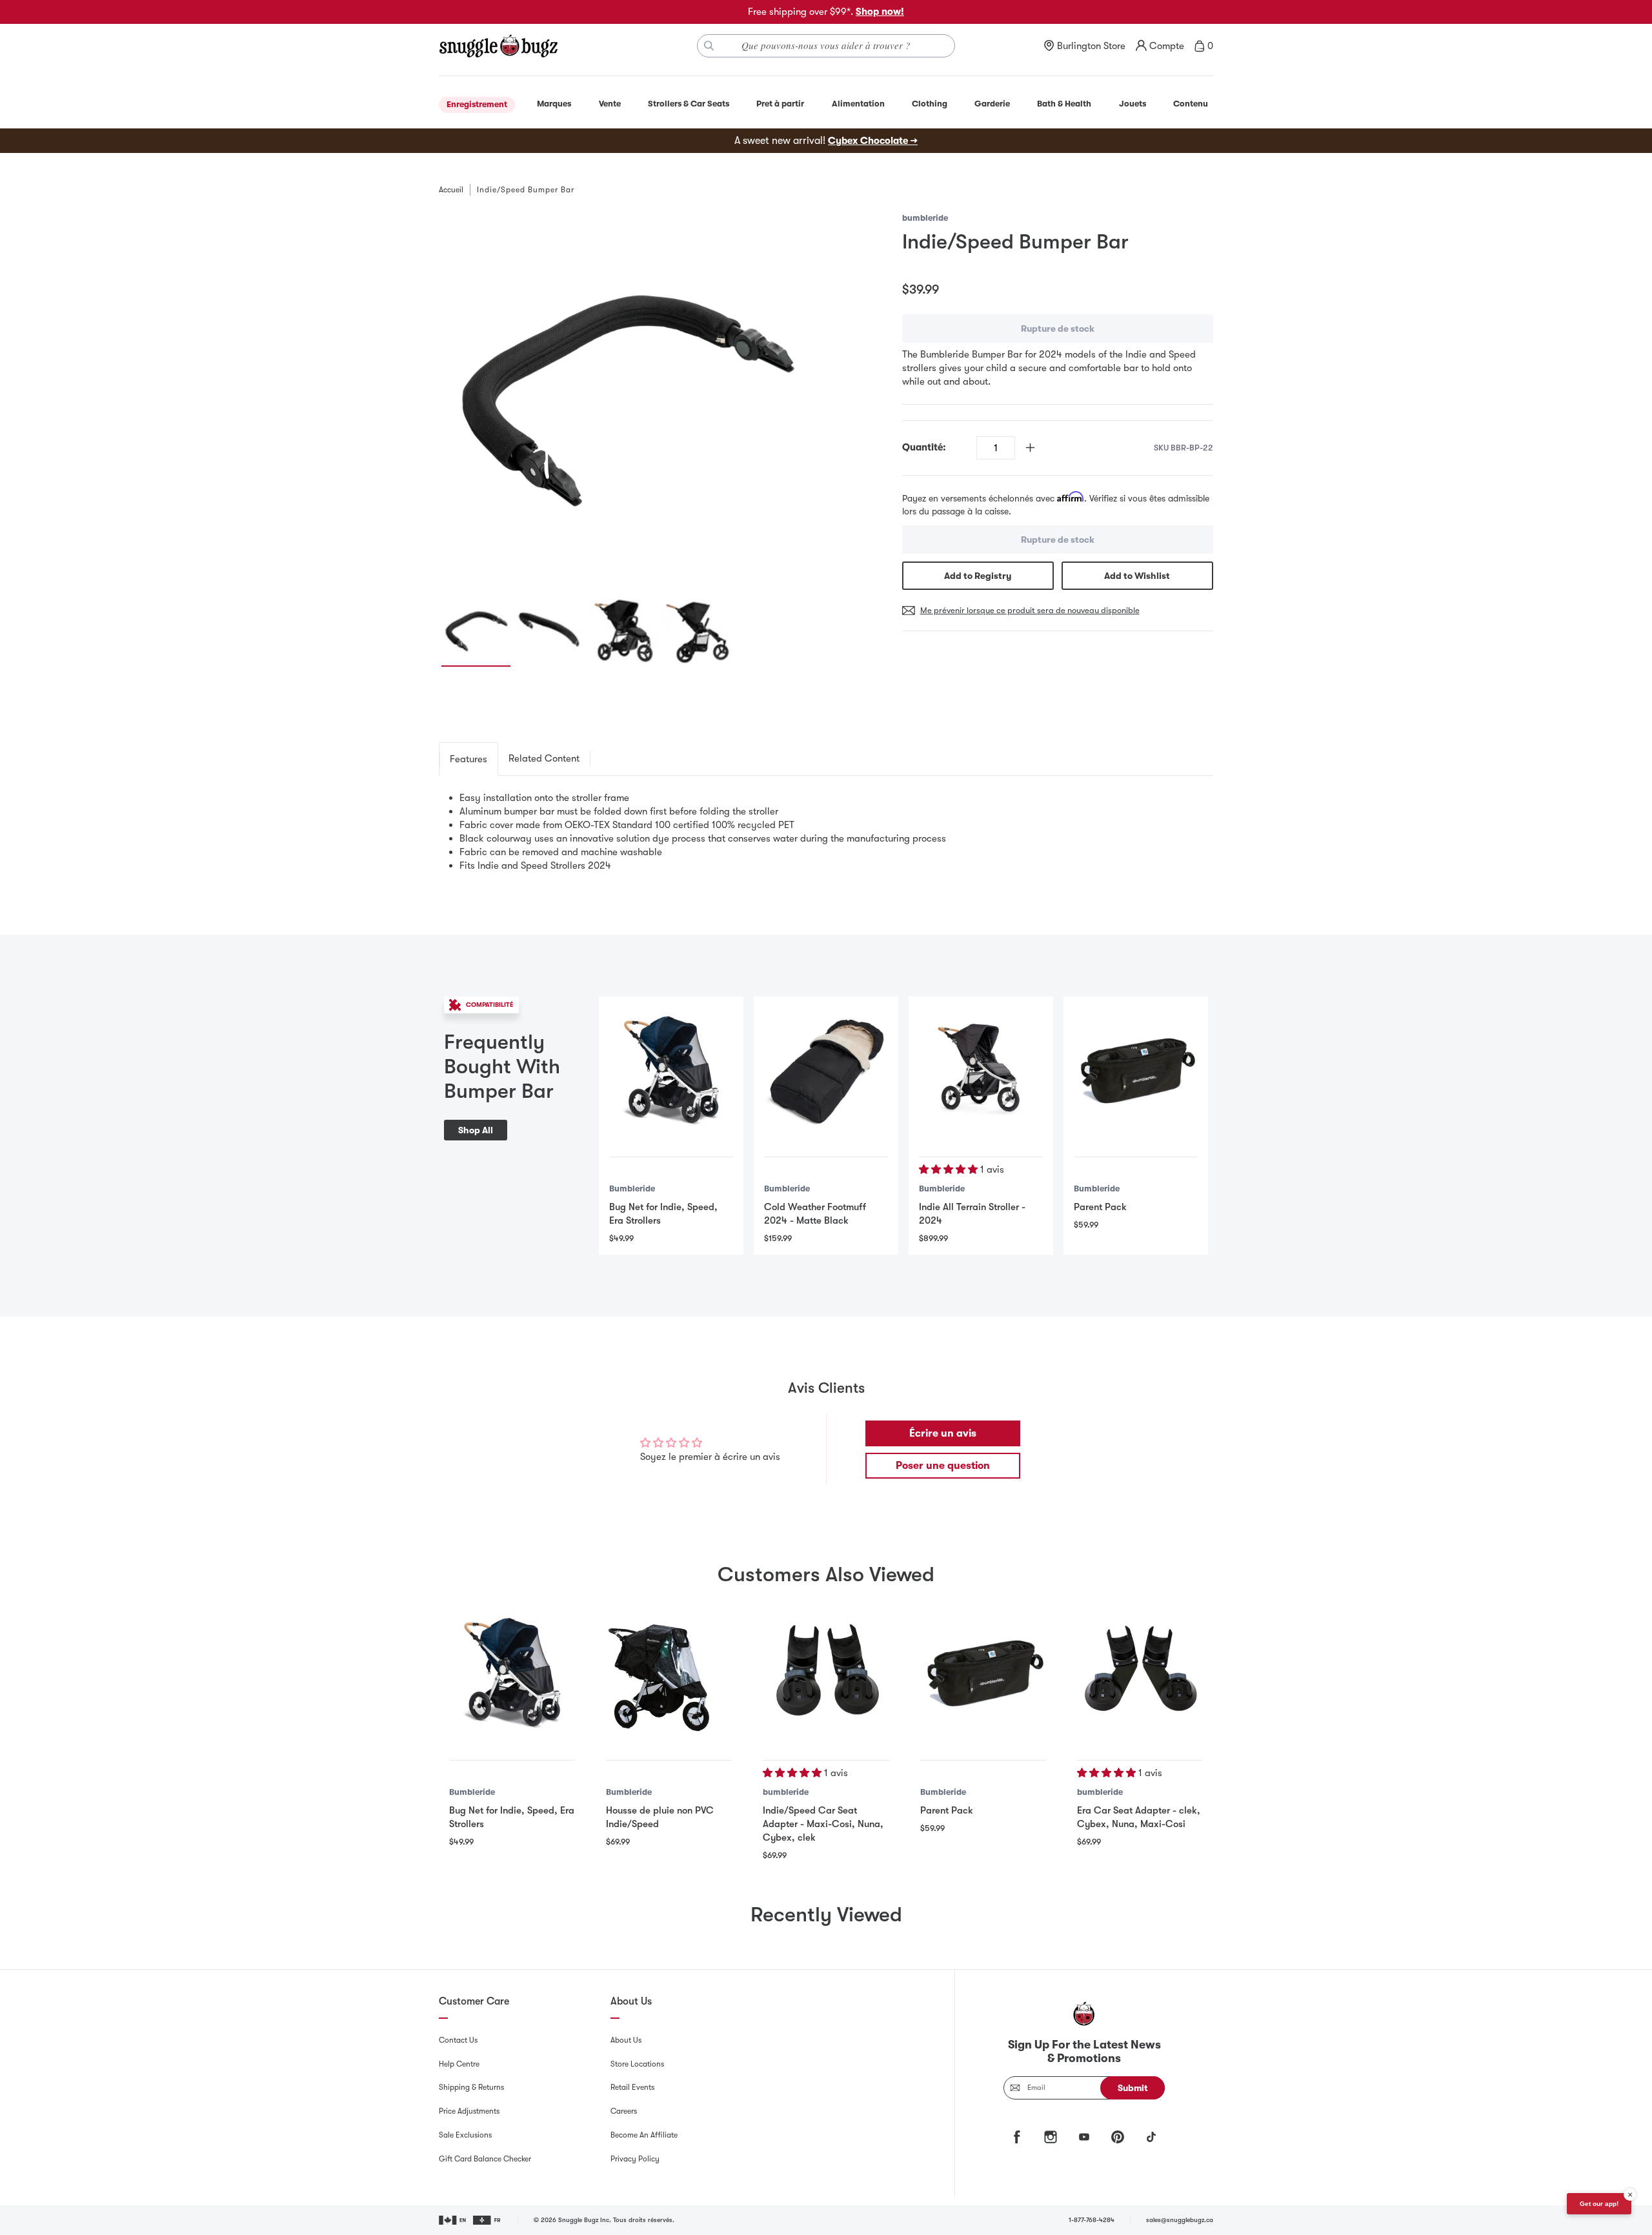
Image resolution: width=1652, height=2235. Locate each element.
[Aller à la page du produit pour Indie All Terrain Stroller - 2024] (981, 1069)
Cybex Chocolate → (873, 141)
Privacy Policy (635, 2159)
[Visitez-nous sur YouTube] (1084, 2137)
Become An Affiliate (644, 2135)
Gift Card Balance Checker (485, 2159)
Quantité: (924, 447)
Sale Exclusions (465, 2135)
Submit (1133, 2088)
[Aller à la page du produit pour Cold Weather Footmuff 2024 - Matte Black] (826, 1069)
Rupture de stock (1058, 329)
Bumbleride (632, 1188)
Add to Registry (978, 576)
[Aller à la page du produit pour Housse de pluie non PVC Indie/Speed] (669, 1671)
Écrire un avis (943, 1433)
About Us (626, 2040)
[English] (453, 2220)
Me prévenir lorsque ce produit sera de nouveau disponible (1030, 610)
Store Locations (637, 2064)
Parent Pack (1100, 1207)
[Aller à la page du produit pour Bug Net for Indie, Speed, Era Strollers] (671, 1069)
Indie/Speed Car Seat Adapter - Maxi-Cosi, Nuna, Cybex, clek (823, 1824)
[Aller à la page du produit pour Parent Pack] (1136, 1069)
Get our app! (1599, 2204)
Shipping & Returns (471, 2087)
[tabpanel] (826, 832)
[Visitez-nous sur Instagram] (1051, 2137)
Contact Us (458, 2040)
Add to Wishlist (1137, 576)
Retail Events (632, 2087)
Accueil (451, 190)
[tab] (468, 759)
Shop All (476, 1130)
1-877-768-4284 (1092, 2220)
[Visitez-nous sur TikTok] (1151, 2137)
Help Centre (459, 2064)
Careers (624, 2111)
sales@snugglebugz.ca (1180, 2220)
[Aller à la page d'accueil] (498, 46)
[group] (625, 397)
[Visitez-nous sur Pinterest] (1118, 2137)
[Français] (488, 2220)
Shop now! (880, 12)
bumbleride (925, 218)
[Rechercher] (709, 46)
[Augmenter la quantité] (1030, 448)
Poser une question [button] (943, 1466)
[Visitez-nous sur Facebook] (1017, 2137)
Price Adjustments (469, 2111)
